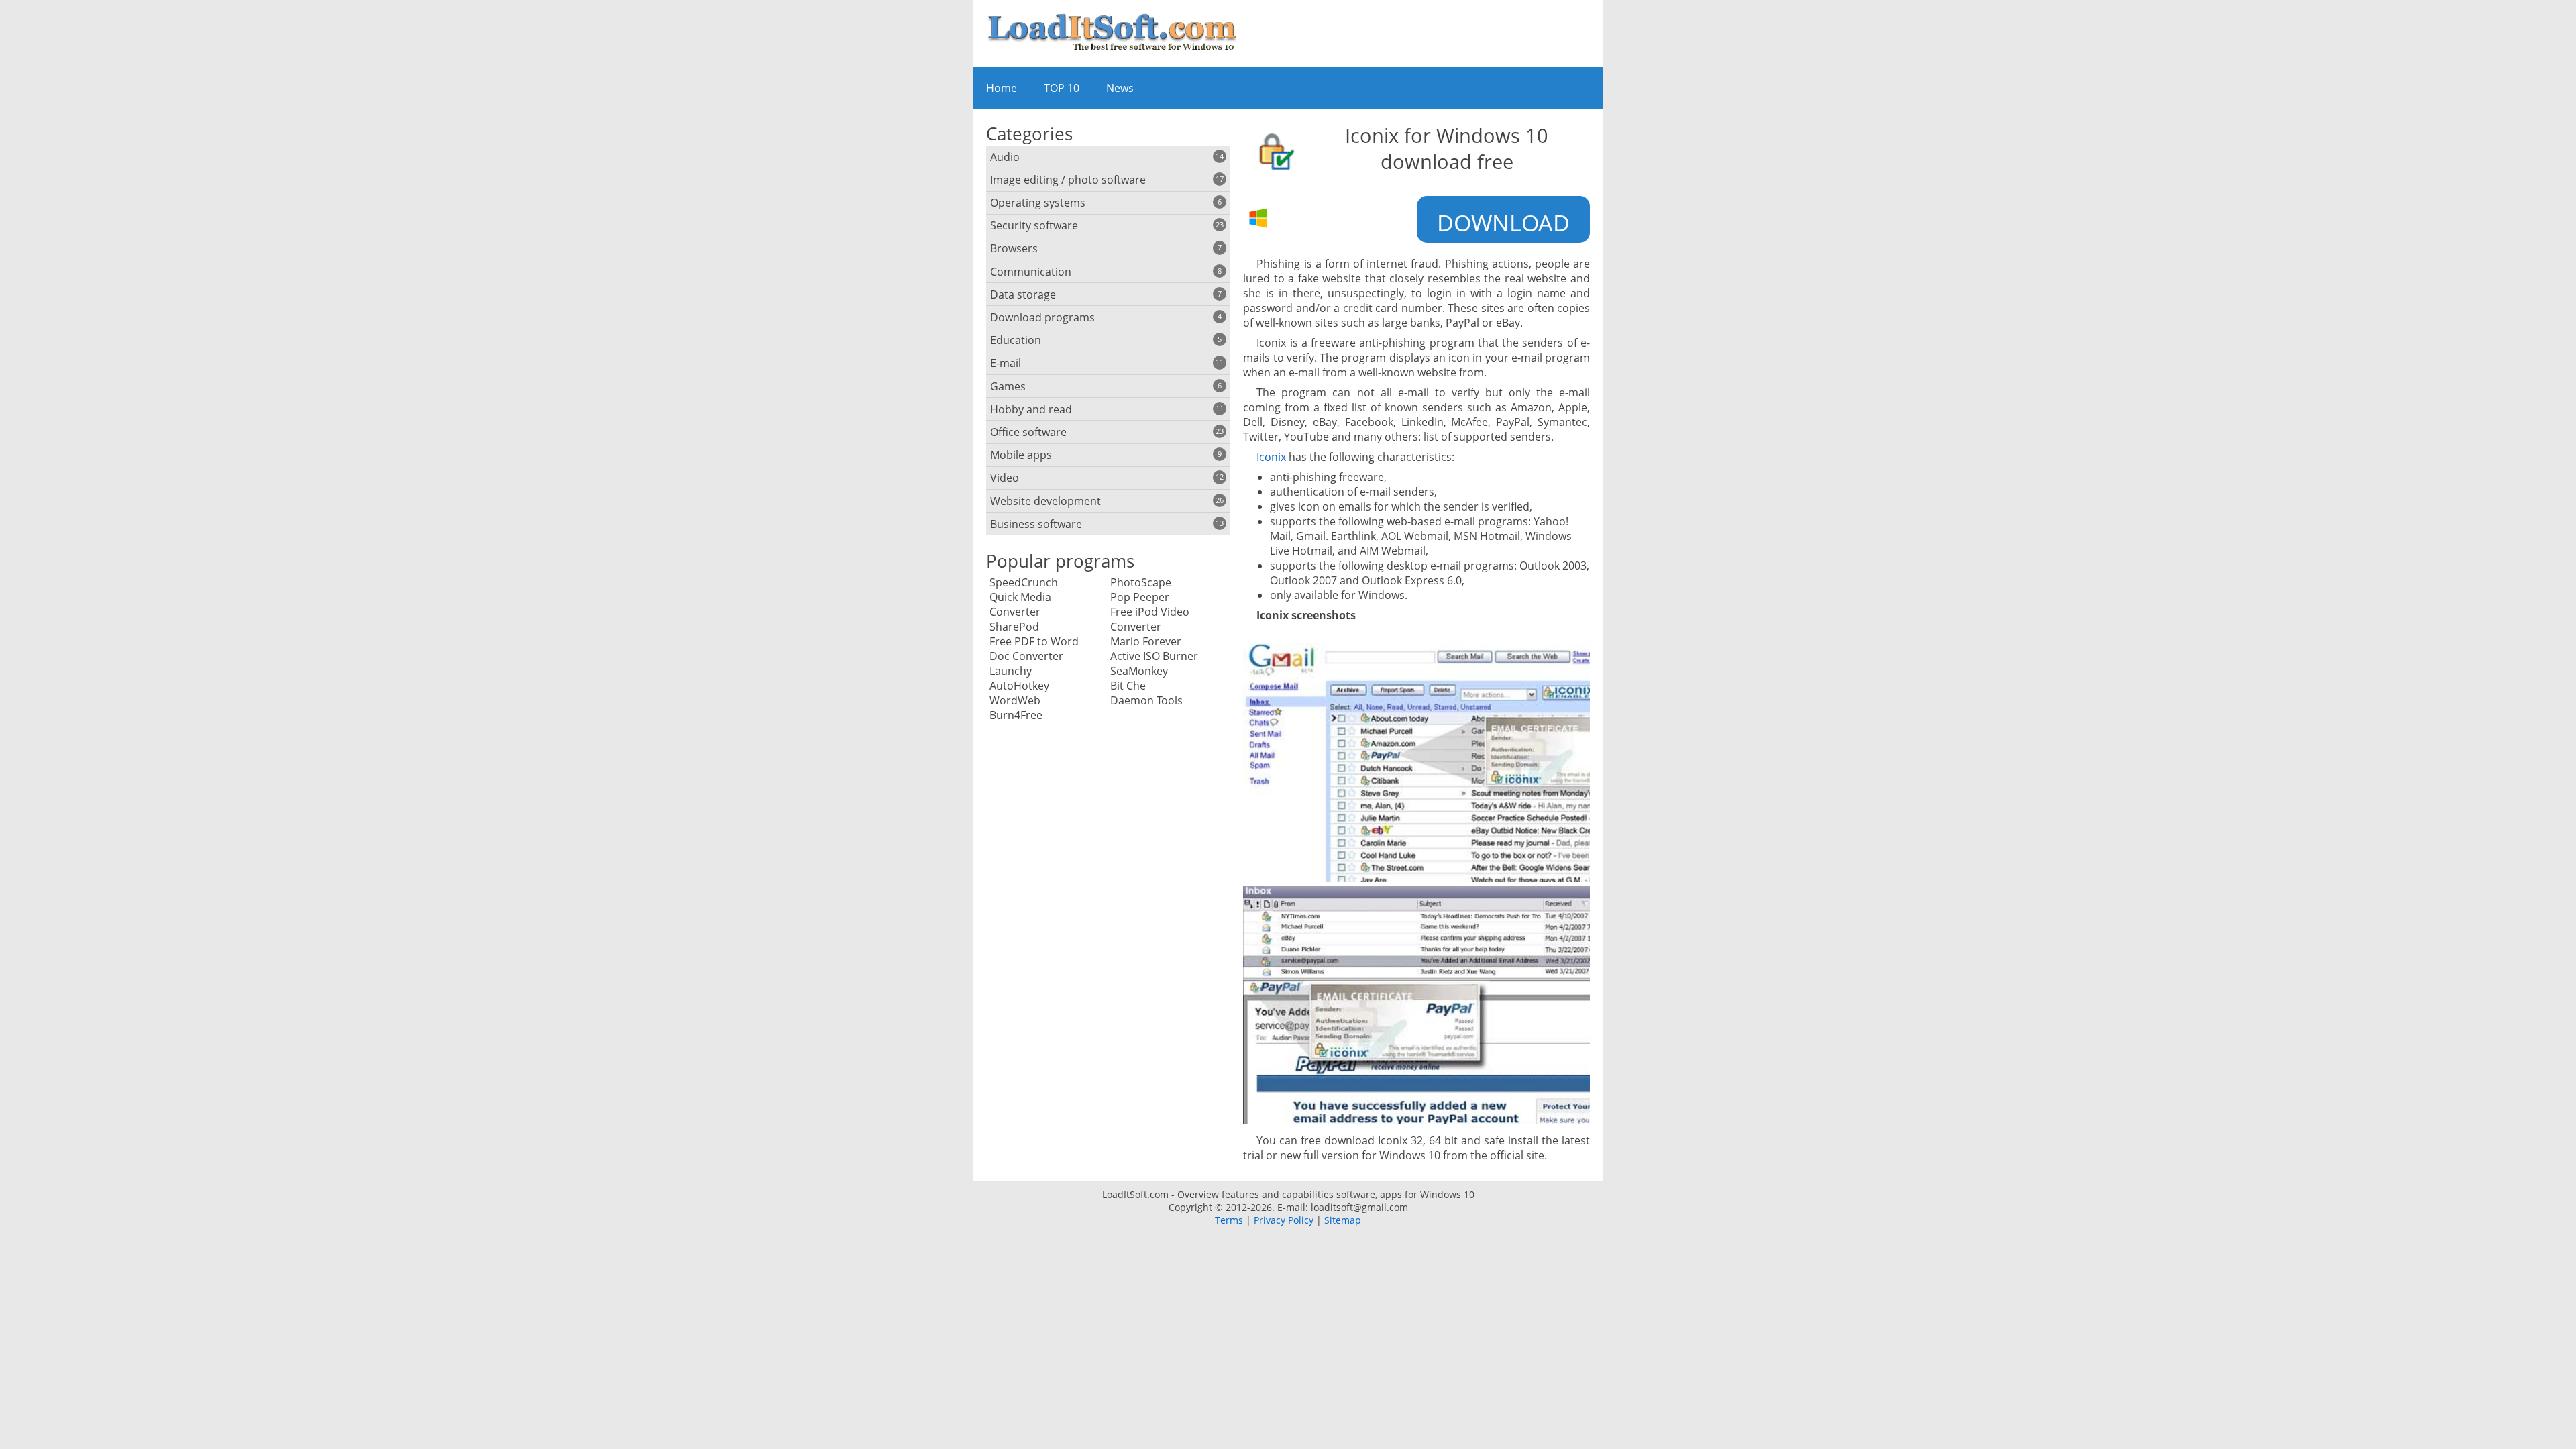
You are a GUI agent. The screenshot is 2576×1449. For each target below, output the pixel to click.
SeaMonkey (1139, 671)
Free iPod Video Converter (1150, 619)
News (1120, 88)
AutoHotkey (1019, 686)
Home (1002, 88)
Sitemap (1343, 1220)
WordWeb (1015, 700)
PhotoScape (1141, 582)
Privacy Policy (1284, 1220)
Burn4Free (1016, 715)
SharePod (1014, 627)
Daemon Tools (1146, 700)
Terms (1229, 1220)
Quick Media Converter (1020, 604)
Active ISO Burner (1154, 656)
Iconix (1271, 457)
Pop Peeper (1140, 597)
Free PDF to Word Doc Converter (1034, 649)
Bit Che (1128, 686)
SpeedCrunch (1024, 582)
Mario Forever (1146, 641)
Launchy (1011, 671)
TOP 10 (1062, 88)
